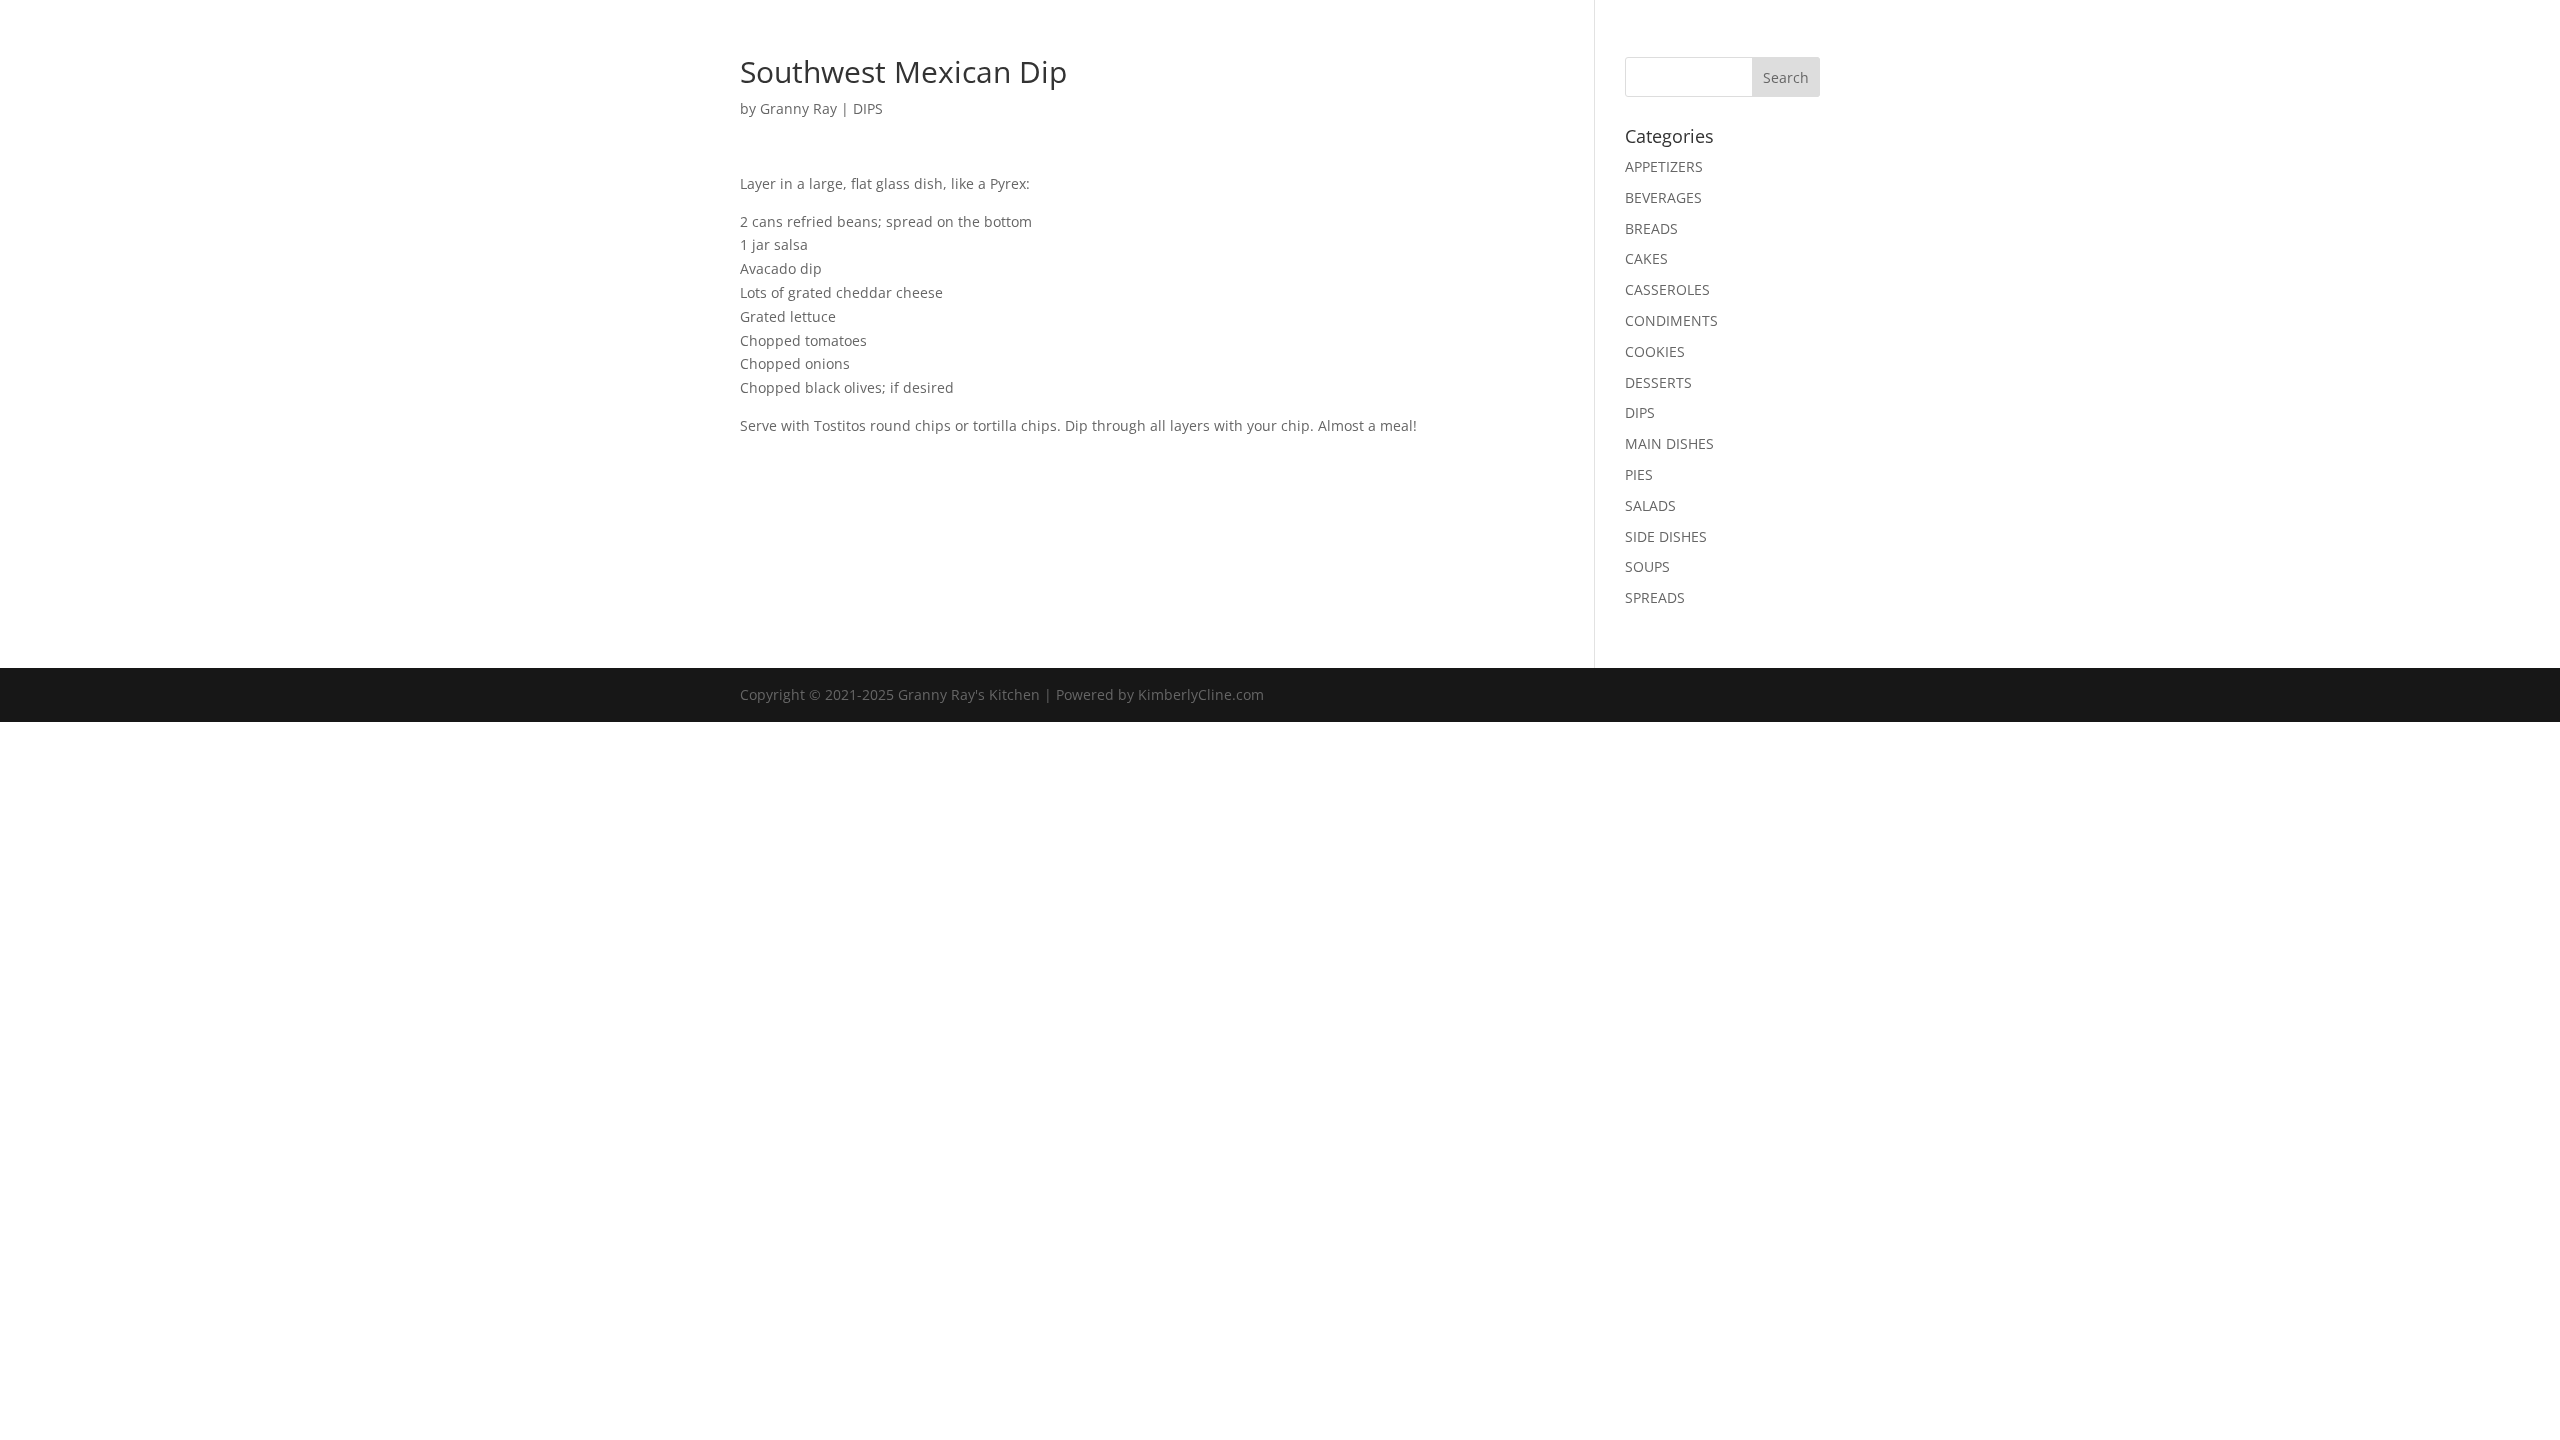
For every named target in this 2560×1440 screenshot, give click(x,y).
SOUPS (1647, 566)
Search (1786, 77)
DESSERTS (1658, 382)
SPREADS (1655, 597)
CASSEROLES (1667, 289)
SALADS (1650, 505)
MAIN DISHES (1669, 443)
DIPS (868, 108)
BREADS (1651, 228)
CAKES (1646, 258)
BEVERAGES (1663, 197)
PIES (1639, 474)
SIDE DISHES (1666, 536)
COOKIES (1655, 351)
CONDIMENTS (1671, 320)
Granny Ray (798, 108)
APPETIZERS (1664, 166)
